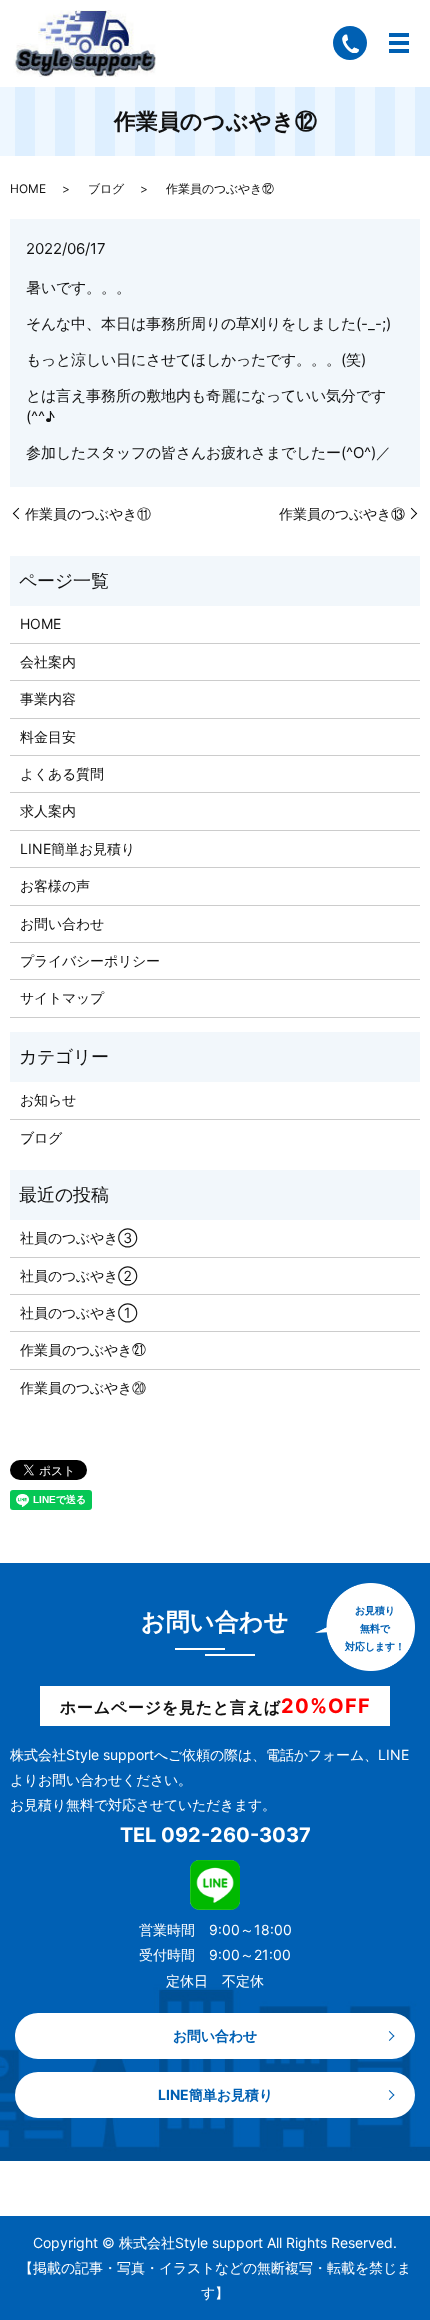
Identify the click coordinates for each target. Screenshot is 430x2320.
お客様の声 (55, 885)
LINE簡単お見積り (77, 848)
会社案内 (48, 661)
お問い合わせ (62, 923)
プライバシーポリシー (90, 960)
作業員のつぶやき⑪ (88, 513)
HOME (28, 188)
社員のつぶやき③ (78, 1237)
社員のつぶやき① (78, 1312)
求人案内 (48, 810)
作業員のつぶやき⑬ (342, 513)
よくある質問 (62, 773)
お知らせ (48, 1099)
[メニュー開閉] (399, 43)
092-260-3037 (236, 1835)
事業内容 (48, 698)
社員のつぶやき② (78, 1275)
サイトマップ (62, 997)
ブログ (106, 188)
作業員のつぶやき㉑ (83, 1349)
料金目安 (48, 736)
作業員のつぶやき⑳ (83, 1387)
